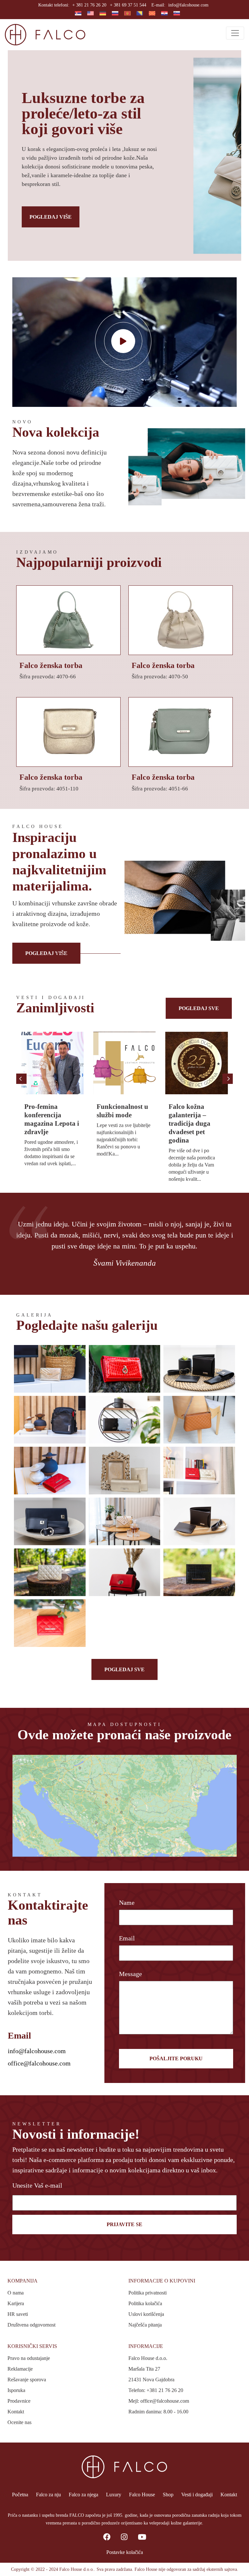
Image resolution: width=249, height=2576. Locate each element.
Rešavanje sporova (27, 2380)
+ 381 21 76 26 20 (89, 5)
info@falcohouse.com (188, 5)
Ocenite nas (19, 2422)
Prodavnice (19, 2401)
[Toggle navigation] (235, 33)
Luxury (114, 2495)
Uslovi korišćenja (146, 2314)
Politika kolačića (145, 2303)
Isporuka (16, 2390)
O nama (16, 2293)
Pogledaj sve (199, 1008)
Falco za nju (48, 2495)
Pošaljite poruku (176, 2058)
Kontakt (16, 2412)
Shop (168, 2495)
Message (130, 1974)
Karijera (16, 2303)
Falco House (142, 2495)
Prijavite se (124, 2224)
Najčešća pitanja (145, 2325)
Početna (20, 2495)
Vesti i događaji (197, 2495)
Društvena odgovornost (31, 2325)
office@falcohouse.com (39, 2063)
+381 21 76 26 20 (165, 2390)
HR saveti (18, 2314)
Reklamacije (20, 2369)
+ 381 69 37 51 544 (128, 5)
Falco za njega (83, 2495)
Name (127, 1903)
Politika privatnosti (148, 2293)
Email (127, 1938)
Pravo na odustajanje (29, 2358)
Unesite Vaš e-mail (37, 2185)
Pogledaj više (51, 217)
